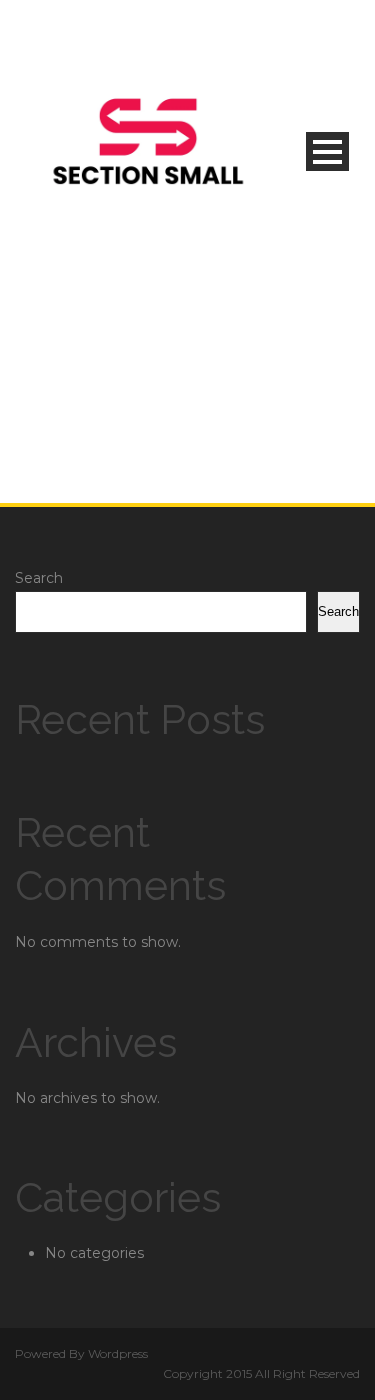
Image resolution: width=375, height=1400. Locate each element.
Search (39, 578)
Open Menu (327, 151)
